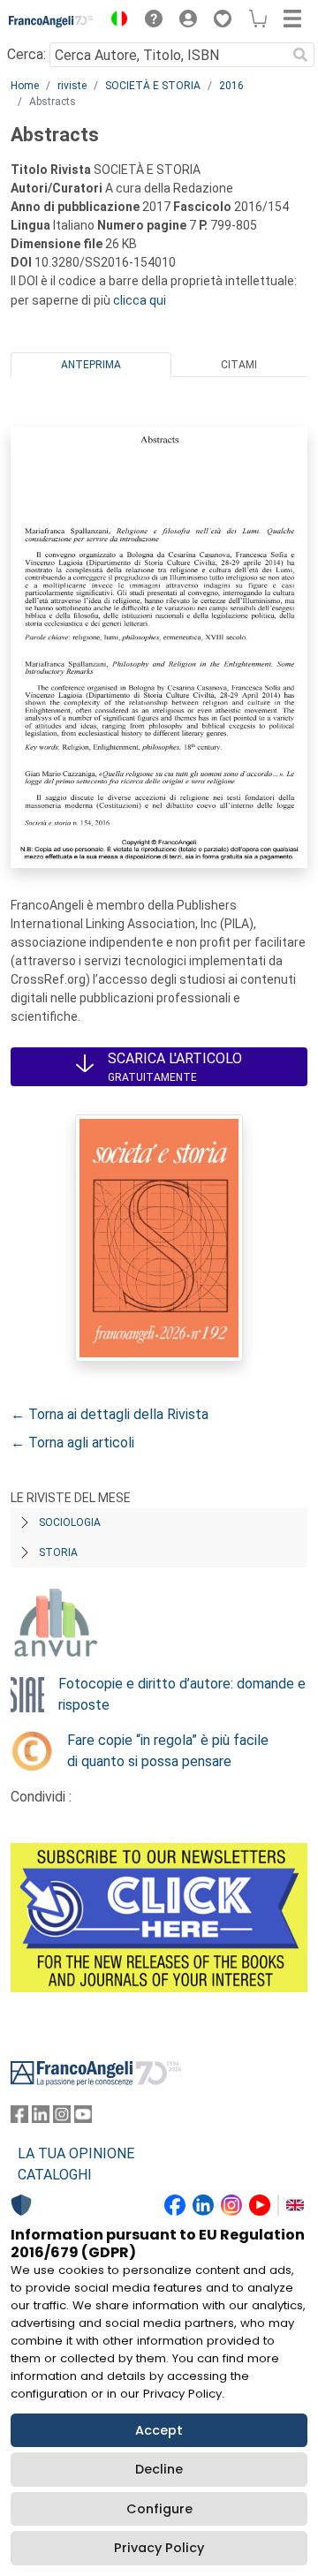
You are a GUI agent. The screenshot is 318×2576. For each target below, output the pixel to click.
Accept (159, 2430)
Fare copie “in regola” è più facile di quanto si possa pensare (168, 1751)
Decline (159, 2469)
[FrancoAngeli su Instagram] (62, 2118)
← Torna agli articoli (72, 1443)
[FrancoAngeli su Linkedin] (41, 2118)
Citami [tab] (239, 365)
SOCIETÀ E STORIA (153, 86)
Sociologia (70, 1522)
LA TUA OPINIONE (76, 2153)
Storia (58, 1552)
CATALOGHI (55, 2175)
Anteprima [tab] (91, 365)
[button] (115, 21)
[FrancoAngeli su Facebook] (19, 2118)
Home (25, 86)
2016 (231, 86)
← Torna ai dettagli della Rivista (110, 1414)
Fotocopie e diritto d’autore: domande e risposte (182, 1694)
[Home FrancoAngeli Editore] (52, 21)
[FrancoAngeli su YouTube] (83, 2118)
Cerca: (26, 54)
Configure (159, 2509)
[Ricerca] (300, 55)
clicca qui (140, 300)
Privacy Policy (159, 2548)
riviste (72, 86)
